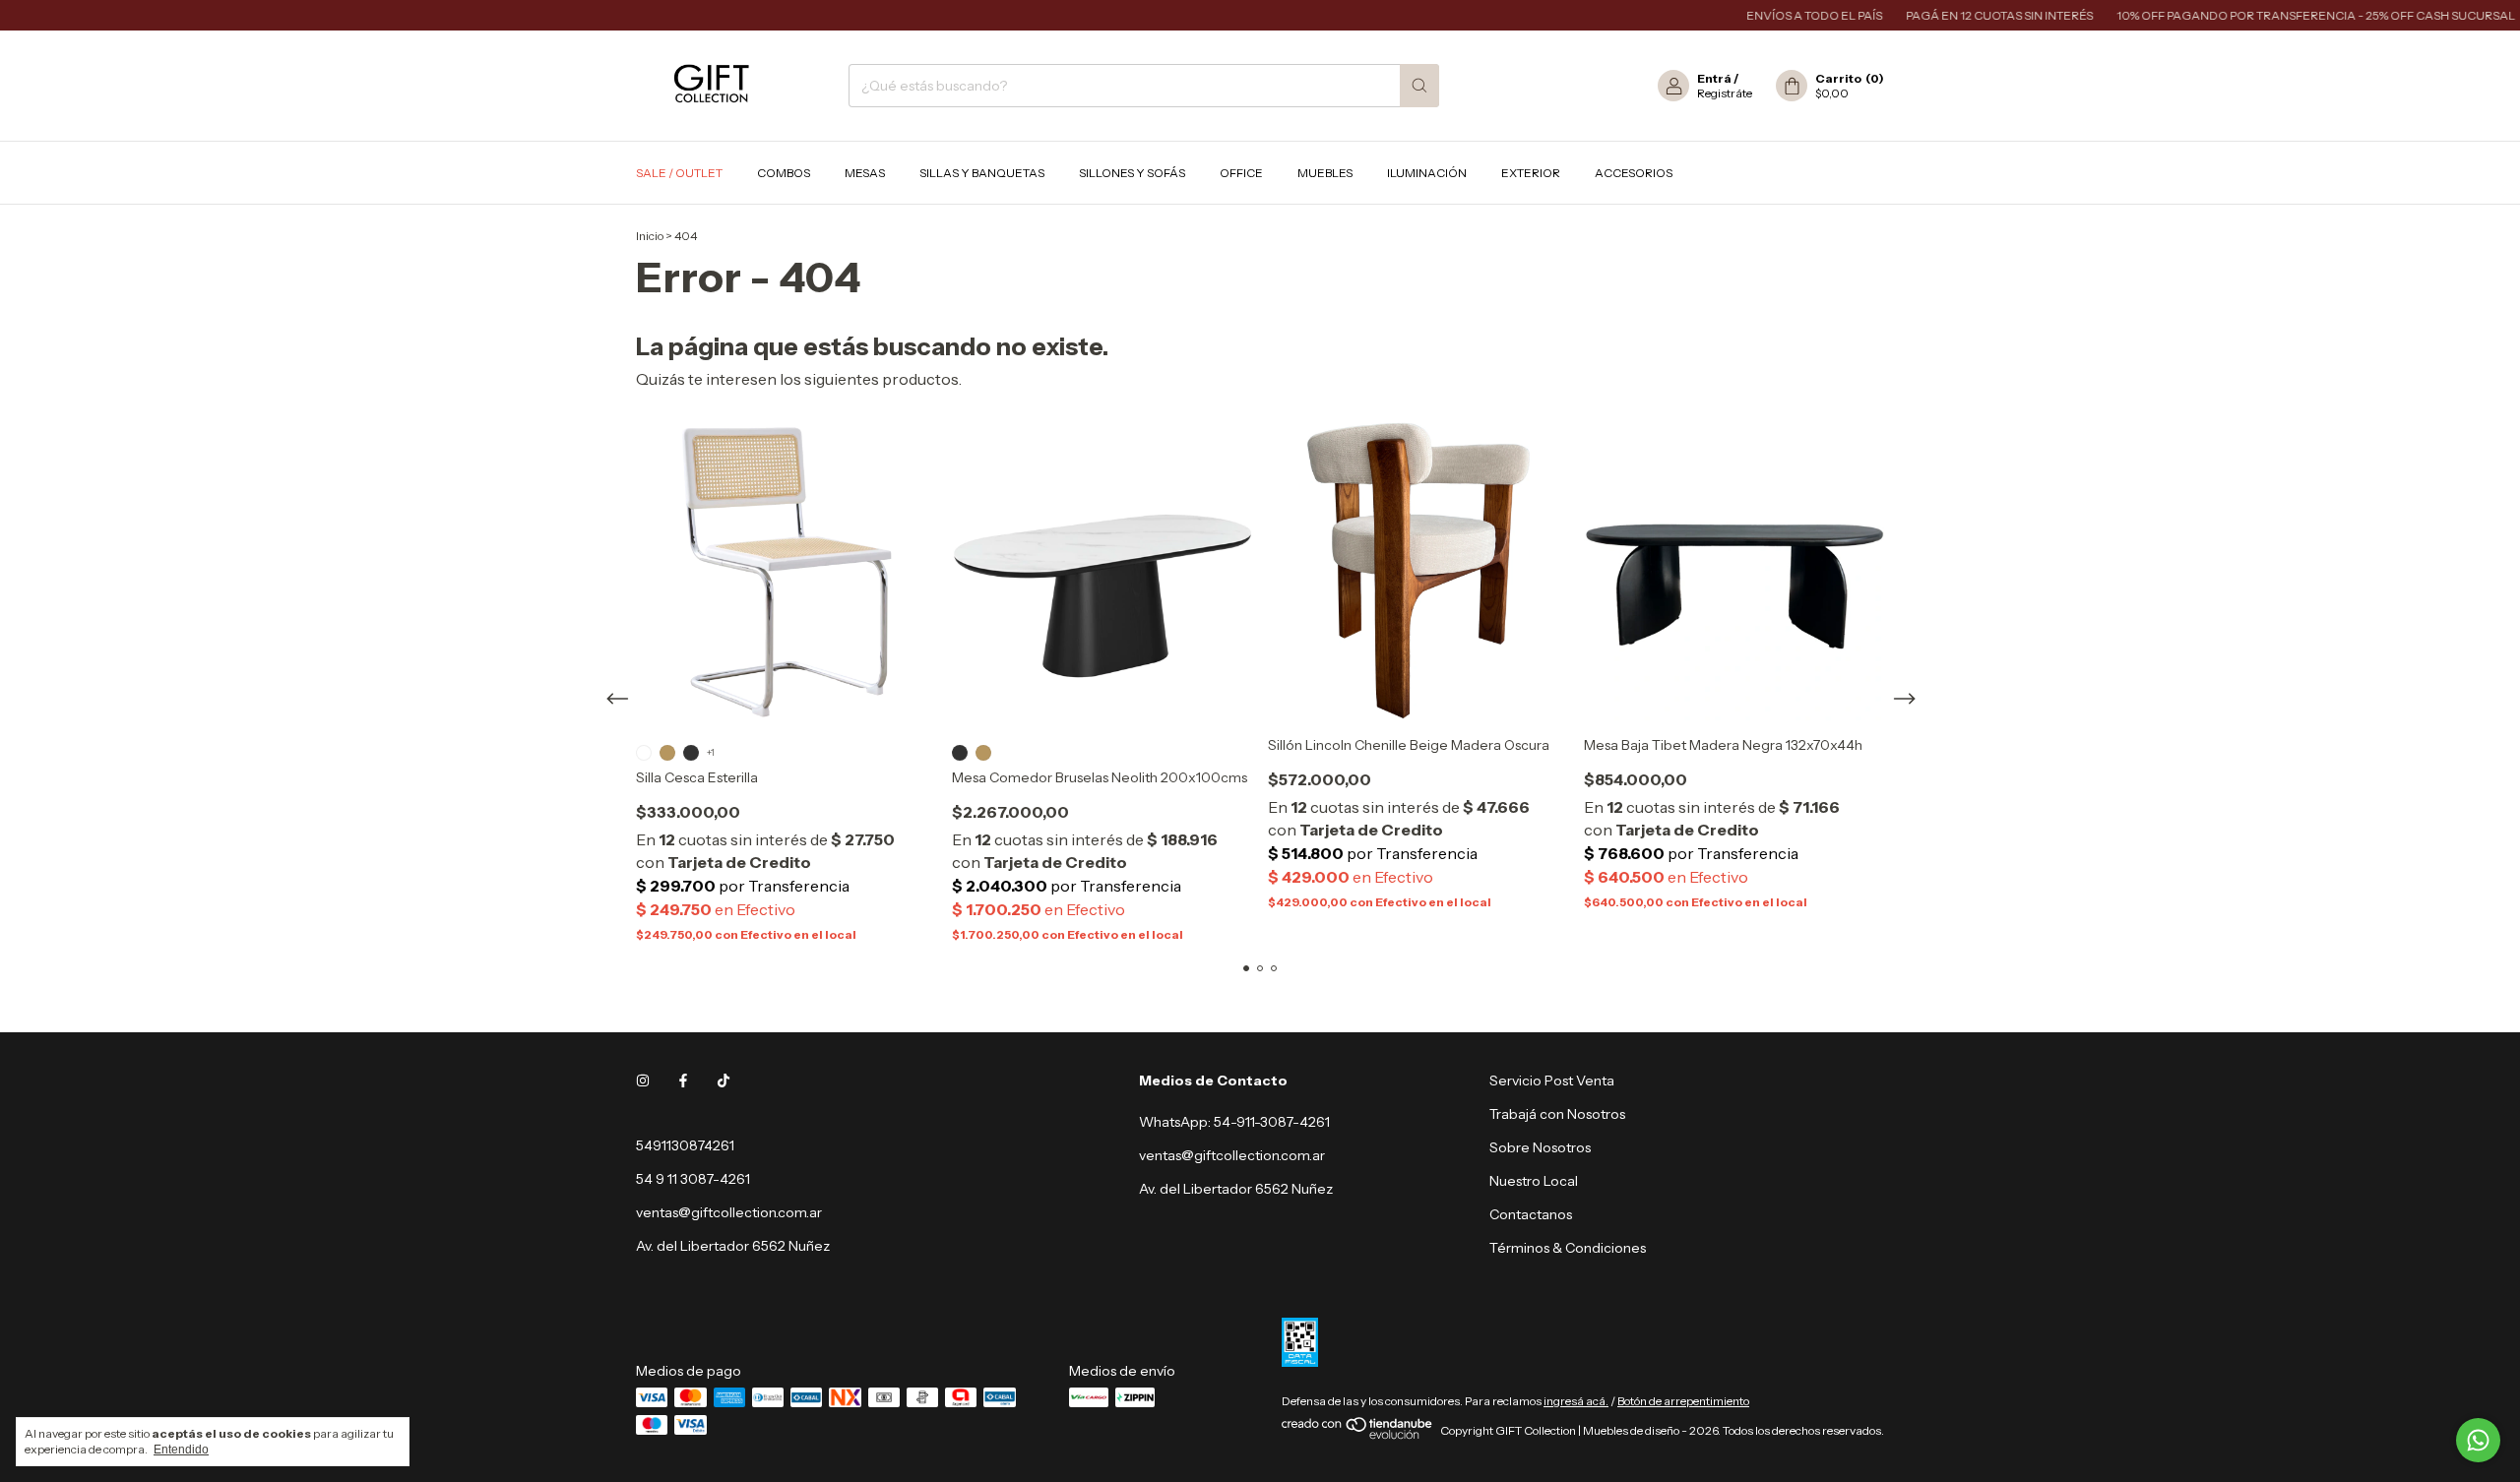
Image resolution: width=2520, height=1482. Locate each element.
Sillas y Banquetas (982, 173)
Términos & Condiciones (1568, 1248)
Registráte (1725, 93)
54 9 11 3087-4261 (693, 1179)
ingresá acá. (1576, 1401)
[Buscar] (1419, 86)
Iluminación (1427, 173)
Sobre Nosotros (1540, 1147)
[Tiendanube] (1358, 1435)
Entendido (181, 1450)
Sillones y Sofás (1132, 173)
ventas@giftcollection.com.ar (729, 1212)
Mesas (865, 173)
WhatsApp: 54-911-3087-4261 (1234, 1122)
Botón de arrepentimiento (1683, 1401)
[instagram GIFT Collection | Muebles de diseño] (643, 1081)
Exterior (1531, 173)
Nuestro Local (1534, 1181)
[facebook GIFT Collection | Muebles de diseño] (683, 1081)
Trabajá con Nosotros (1557, 1114)
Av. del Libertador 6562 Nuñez (1236, 1189)
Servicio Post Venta (1552, 1081)
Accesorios (1634, 173)
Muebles (1325, 173)
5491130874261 (685, 1145)
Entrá (1714, 78)
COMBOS (784, 173)
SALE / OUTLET (679, 173)
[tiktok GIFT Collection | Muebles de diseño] (724, 1081)
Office (1241, 173)
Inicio (650, 236)
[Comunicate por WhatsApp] (2478, 1440)
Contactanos (1531, 1214)
